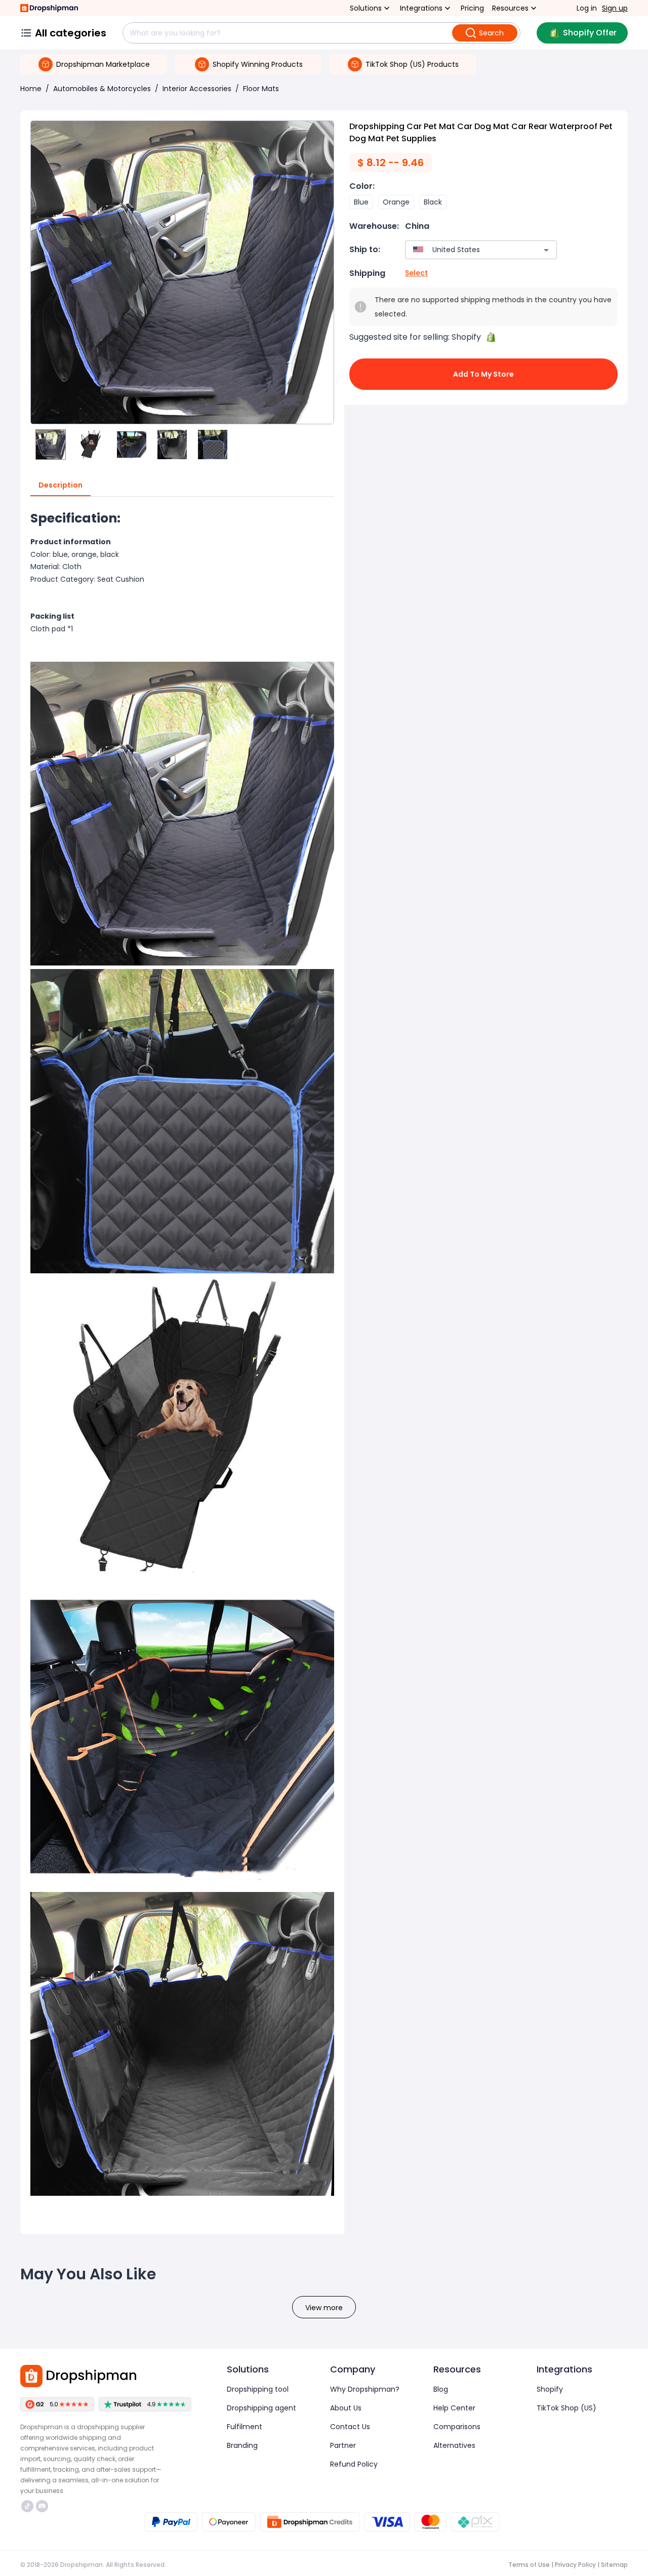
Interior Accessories (197, 89)
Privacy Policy (575, 2565)
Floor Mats (261, 89)
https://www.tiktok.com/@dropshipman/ (29, 2506)
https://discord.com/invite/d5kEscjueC (43, 2506)
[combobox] (466, 250)
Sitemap (614, 2565)
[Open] (546, 250)
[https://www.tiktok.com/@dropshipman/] (27, 2506)
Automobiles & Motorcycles (102, 89)
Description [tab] (60, 485)
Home (31, 89)
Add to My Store (483, 374)
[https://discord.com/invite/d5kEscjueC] (42, 2506)
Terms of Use (529, 2565)
